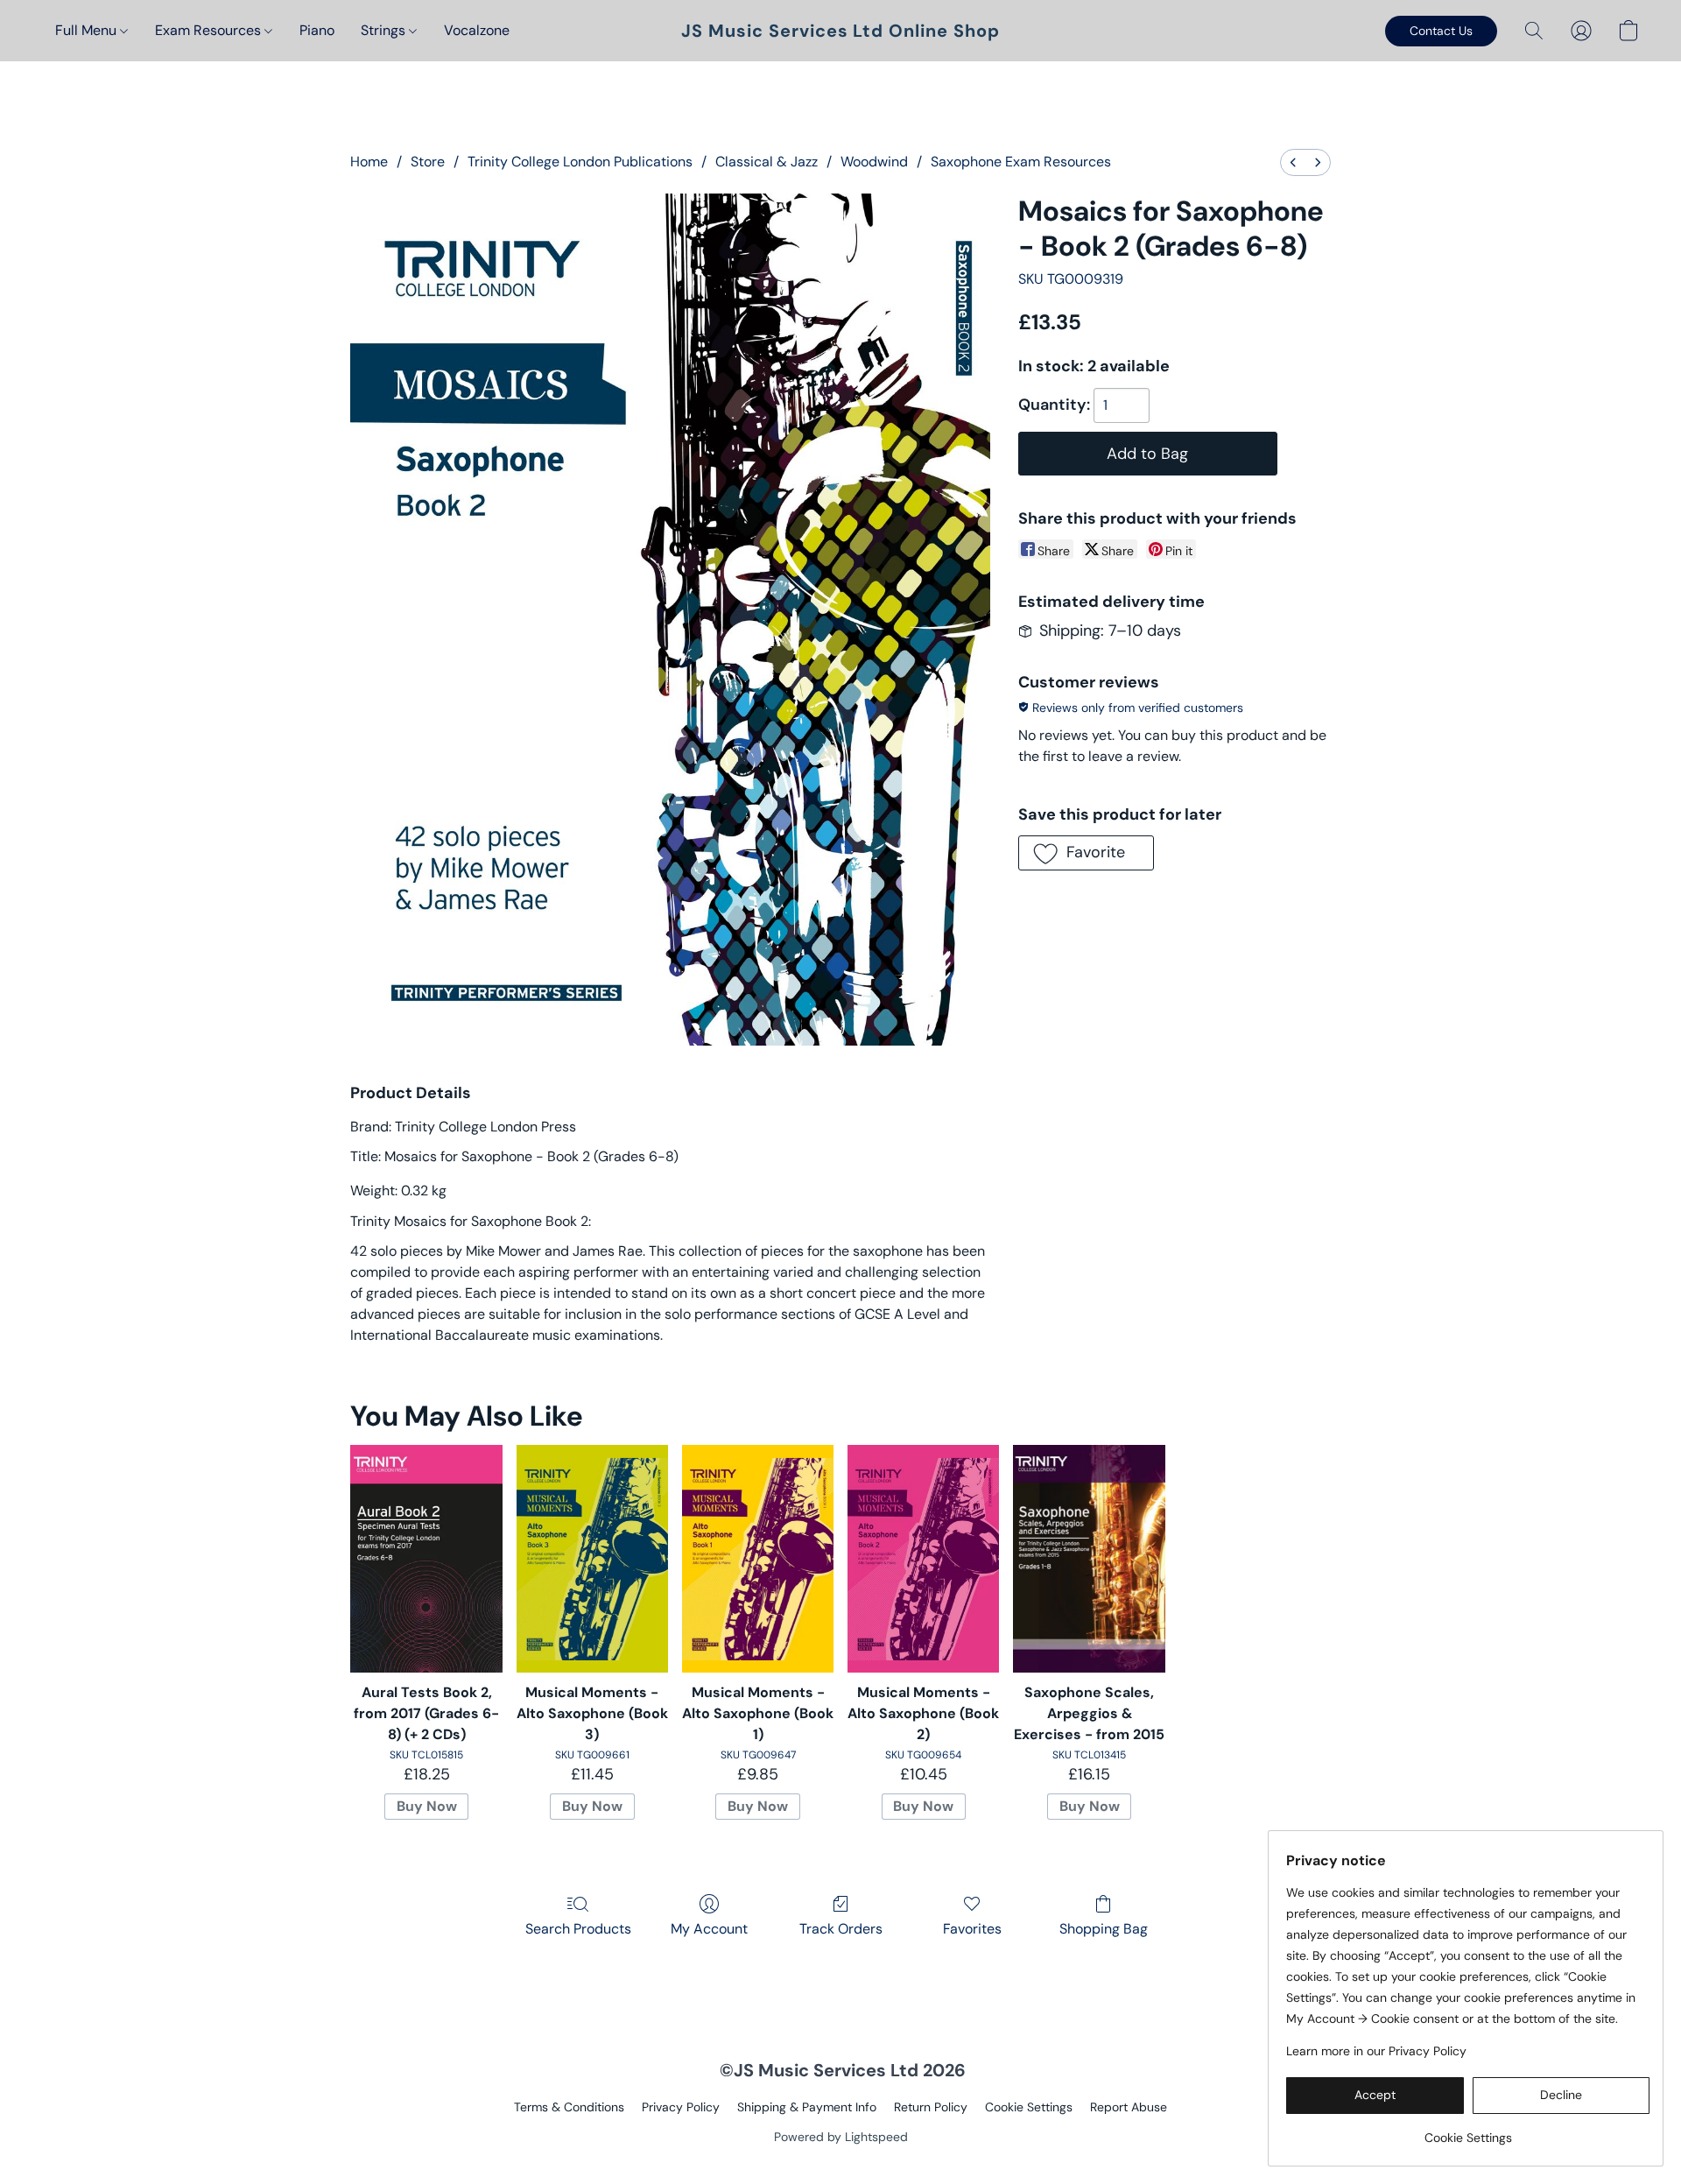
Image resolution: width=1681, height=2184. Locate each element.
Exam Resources (210, 30)
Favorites (972, 1929)
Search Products (578, 1929)
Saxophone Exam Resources (1021, 162)
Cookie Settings (1029, 2107)
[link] (1468, 2131)
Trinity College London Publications (580, 162)
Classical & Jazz (767, 162)
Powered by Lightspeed (841, 2137)
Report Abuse (1129, 2107)
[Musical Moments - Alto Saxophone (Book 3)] (592, 1559)
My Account (709, 1929)
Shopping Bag (1104, 1929)
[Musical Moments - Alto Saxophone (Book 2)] (923, 1559)
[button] (840, 31)
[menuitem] (1293, 162)
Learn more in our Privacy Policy (1376, 2051)
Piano (317, 30)
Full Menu (88, 30)
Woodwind (874, 162)
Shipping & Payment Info (807, 2107)
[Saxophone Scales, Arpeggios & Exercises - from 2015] (1089, 1559)
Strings (385, 30)
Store (428, 162)
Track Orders (841, 1929)
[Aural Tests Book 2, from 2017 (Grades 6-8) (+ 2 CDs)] (426, 1559)
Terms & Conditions (569, 2107)
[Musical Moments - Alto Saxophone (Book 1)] (758, 1559)
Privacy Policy (681, 2107)
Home (369, 162)
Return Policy (931, 2107)
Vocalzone (477, 30)
